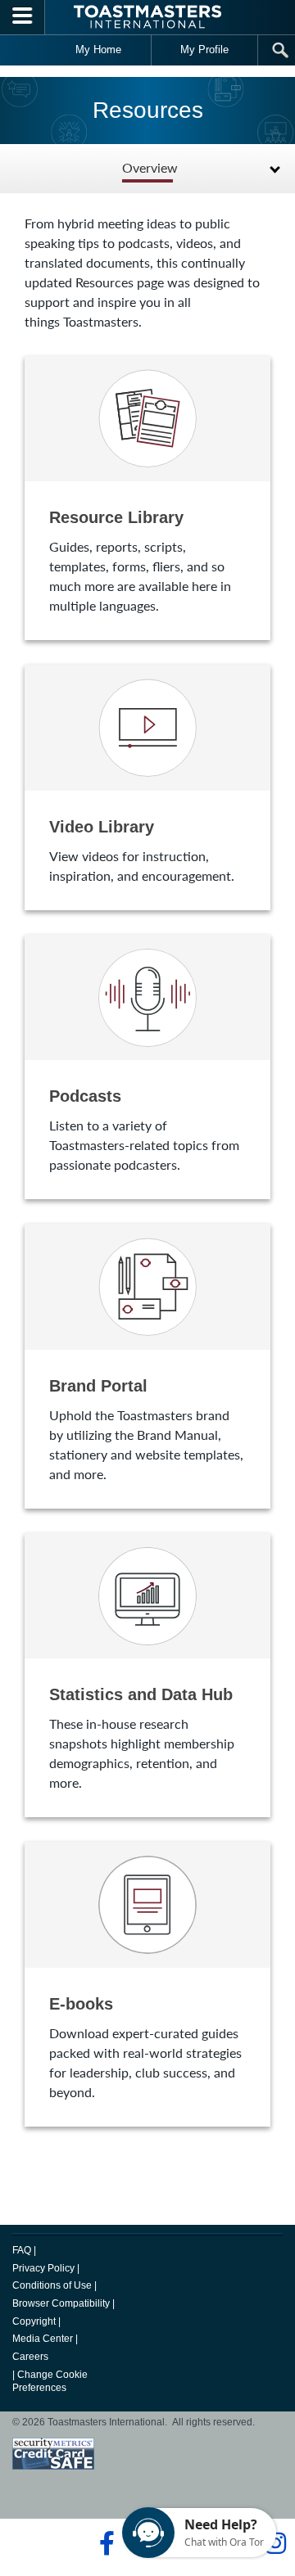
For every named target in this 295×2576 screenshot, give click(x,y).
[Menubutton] (23, 17)
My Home (98, 50)
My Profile (204, 50)
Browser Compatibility (61, 2303)
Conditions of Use (52, 2285)
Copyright (34, 2321)
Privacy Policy (43, 2268)
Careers (30, 2357)
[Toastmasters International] (147, 17)
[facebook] (104, 2543)
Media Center (43, 2339)
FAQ (22, 2250)
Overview (150, 168)
